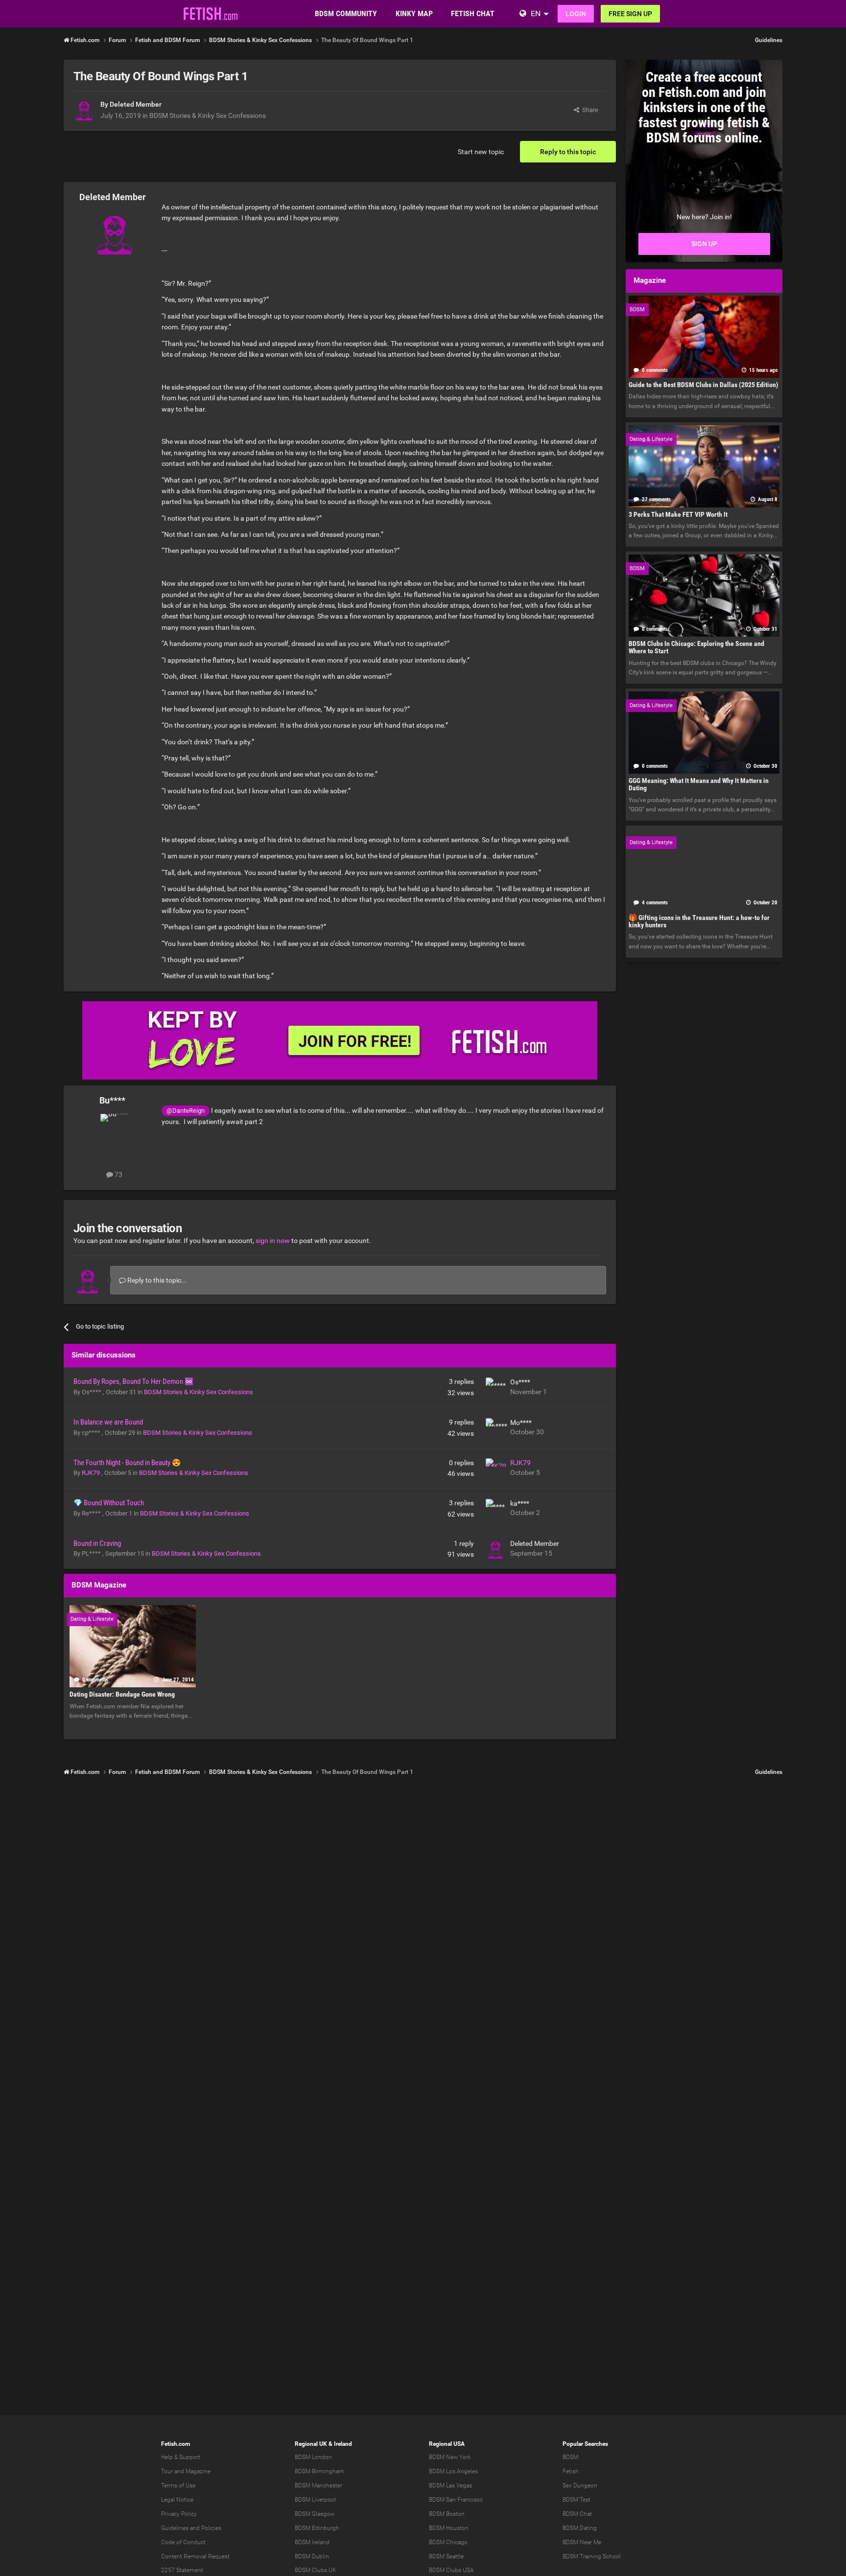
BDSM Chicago (448, 2542)
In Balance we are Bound (108, 1422)
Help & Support (181, 2457)
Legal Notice (177, 2500)
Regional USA (447, 2444)
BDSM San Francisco (456, 2500)
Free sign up (630, 14)
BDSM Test (576, 2500)
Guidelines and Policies (191, 2528)
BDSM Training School (592, 2556)
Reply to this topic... (156, 1280)
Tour (167, 2471)
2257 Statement (182, 2570)
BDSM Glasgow (315, 2514)
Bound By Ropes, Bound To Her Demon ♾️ (133, 1381)
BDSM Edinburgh (317, 2528)
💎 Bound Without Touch (109, 1503)
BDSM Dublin (312, 2556)
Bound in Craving (97, 1543)
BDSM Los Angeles (453, 2471)
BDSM (570, 2457)
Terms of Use (178, 2485)
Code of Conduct (183, 2542)
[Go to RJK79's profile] (495, 1468)
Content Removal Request (195, 2556)
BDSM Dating (580, 2528)
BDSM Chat (577, 2514)
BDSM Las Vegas (450, 2485)
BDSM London (313, 2457)
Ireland (343, 2444)
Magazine (198, 2471)
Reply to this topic (568, 152)
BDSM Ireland (312, 2542)
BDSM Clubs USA (451, 2570)
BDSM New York (450, 2457)
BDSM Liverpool (315, 2500)
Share (589, 110)
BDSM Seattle (446, 2556)
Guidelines (769, 40)
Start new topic (481, 152)
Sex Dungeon (580, 2485)
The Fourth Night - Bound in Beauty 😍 (127, 1463)
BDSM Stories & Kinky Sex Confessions (208, 115)
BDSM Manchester (318, 2485)
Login (576, 14)
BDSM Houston (449, 2528)
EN (536, 13)
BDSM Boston (447, 2514)
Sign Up (704, 244)
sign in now (273, 1241)
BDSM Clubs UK (316, 2570)
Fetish (571, 2471)
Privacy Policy (179, 2514)
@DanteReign (186, 1111)
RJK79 (92, 1473)
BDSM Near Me (582, 2542)
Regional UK (311, 2444)
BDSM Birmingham (319, 2471)
